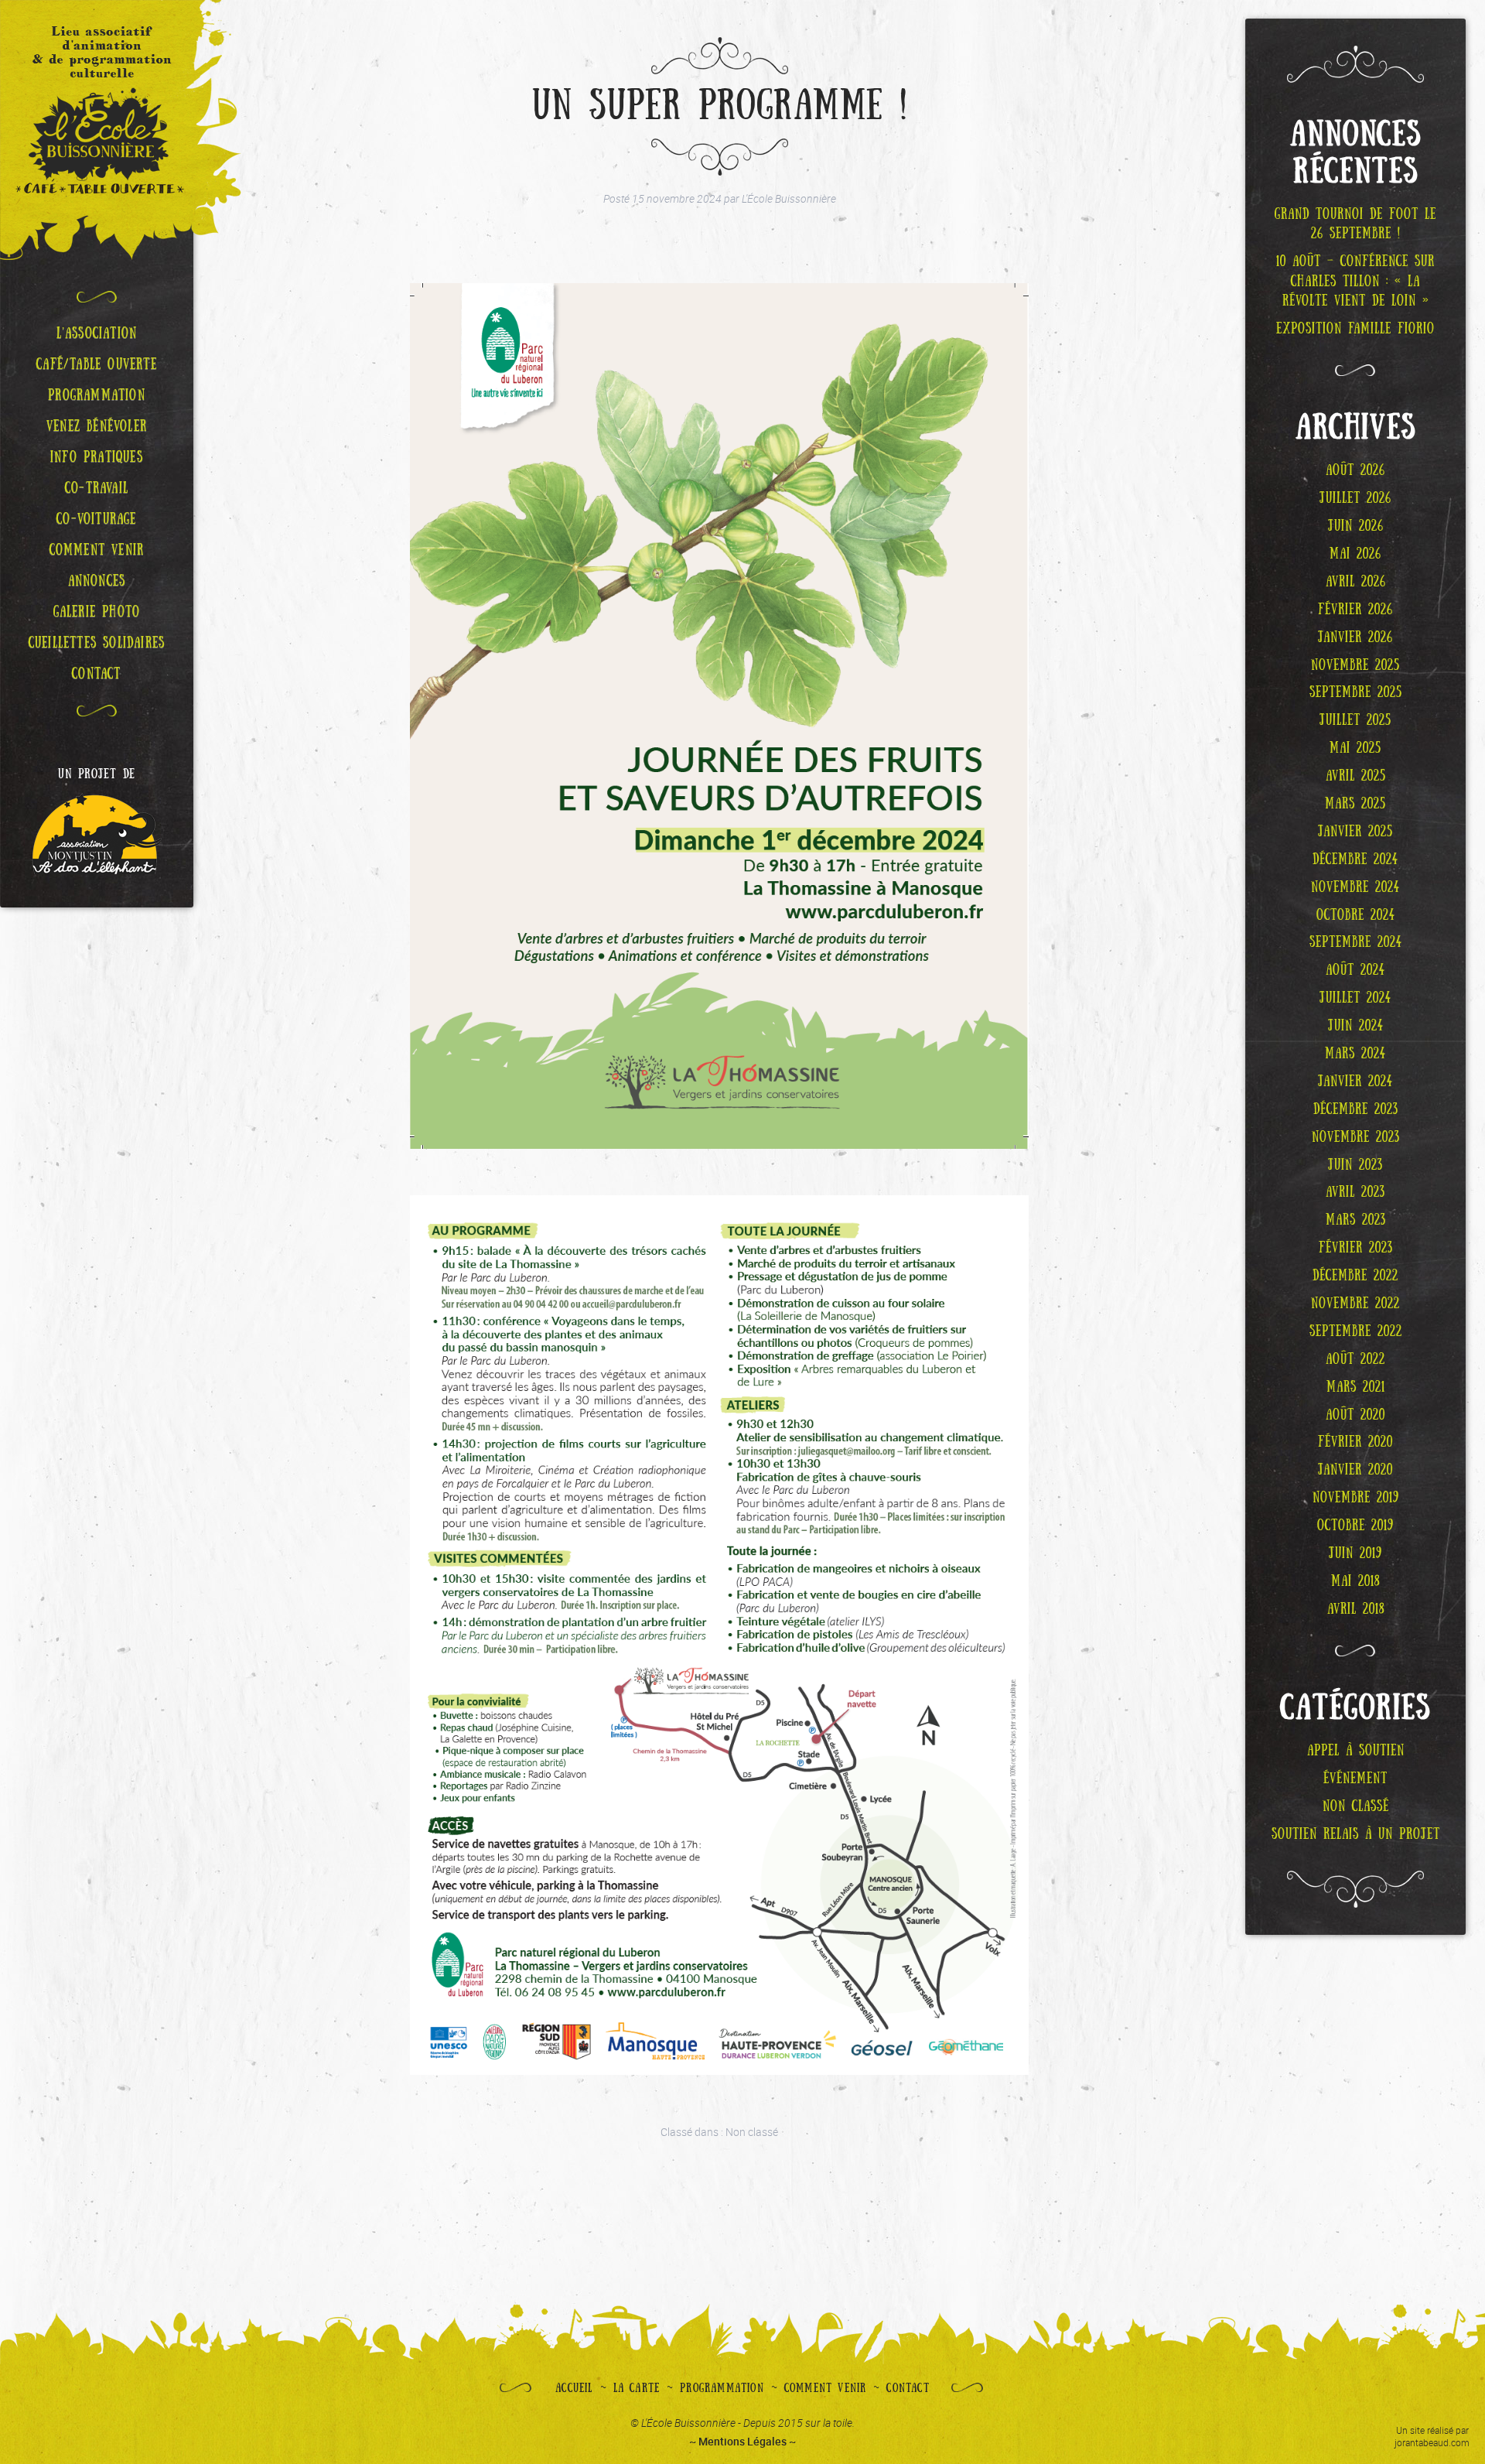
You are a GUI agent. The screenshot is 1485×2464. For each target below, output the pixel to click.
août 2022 (1355, 1359)
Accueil (574, 2388)
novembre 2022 (1355, 1304)
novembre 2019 (1356, 1498)
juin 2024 (1356, 1026)
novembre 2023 (1356, 1137)
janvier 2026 (1355, 637)
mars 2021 (1356, 1387)
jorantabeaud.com (1432, 2442)
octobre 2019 (1355, 1526)
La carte (637, 2388)
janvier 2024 (1355, 1082)
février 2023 (1356, 1248)
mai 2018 (1355, 1581)
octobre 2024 (1356, 915)
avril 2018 (1356, 1609)
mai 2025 (1355, 748)
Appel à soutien (1356, 1751)
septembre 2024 (1356, 942)
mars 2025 (1355, 804)
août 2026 (1355, 470)
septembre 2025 (1356, 692)
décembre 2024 (1355, 859)
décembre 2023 (1356, 1109)
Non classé (752, 2132)
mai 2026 (1355, 554)
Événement (1355, 1779)
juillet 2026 (1355, 498)
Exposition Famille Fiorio (1355, 329)
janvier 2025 (1355, 832)
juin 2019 (1355, 1553)
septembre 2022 (1356, 1331)
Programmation (722, 2388)
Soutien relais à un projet (1356, 1834)
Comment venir (826, 2388)
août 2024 (1355, 970)
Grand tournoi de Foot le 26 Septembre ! (1355, 224)
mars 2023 (1356, 1220)
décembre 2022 (1355, 1276)
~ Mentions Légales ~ (742, 2441)
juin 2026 (1356, 526)
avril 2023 (1355, 1192)
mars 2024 (1355, 1054)
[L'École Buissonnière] (97, 130)
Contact (908, 2388)
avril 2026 (1356, 582)
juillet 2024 (1355, 998)
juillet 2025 (1355, 720)
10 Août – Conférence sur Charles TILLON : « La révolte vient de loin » (1355, 281)
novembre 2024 (1355, 887)
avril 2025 (1356, 776)
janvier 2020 (1355, 1470)
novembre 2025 (1355, 665)
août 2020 (1355, 1415)
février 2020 (1355, 1442)
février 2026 (1355, 610)
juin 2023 (1355, 1165)
